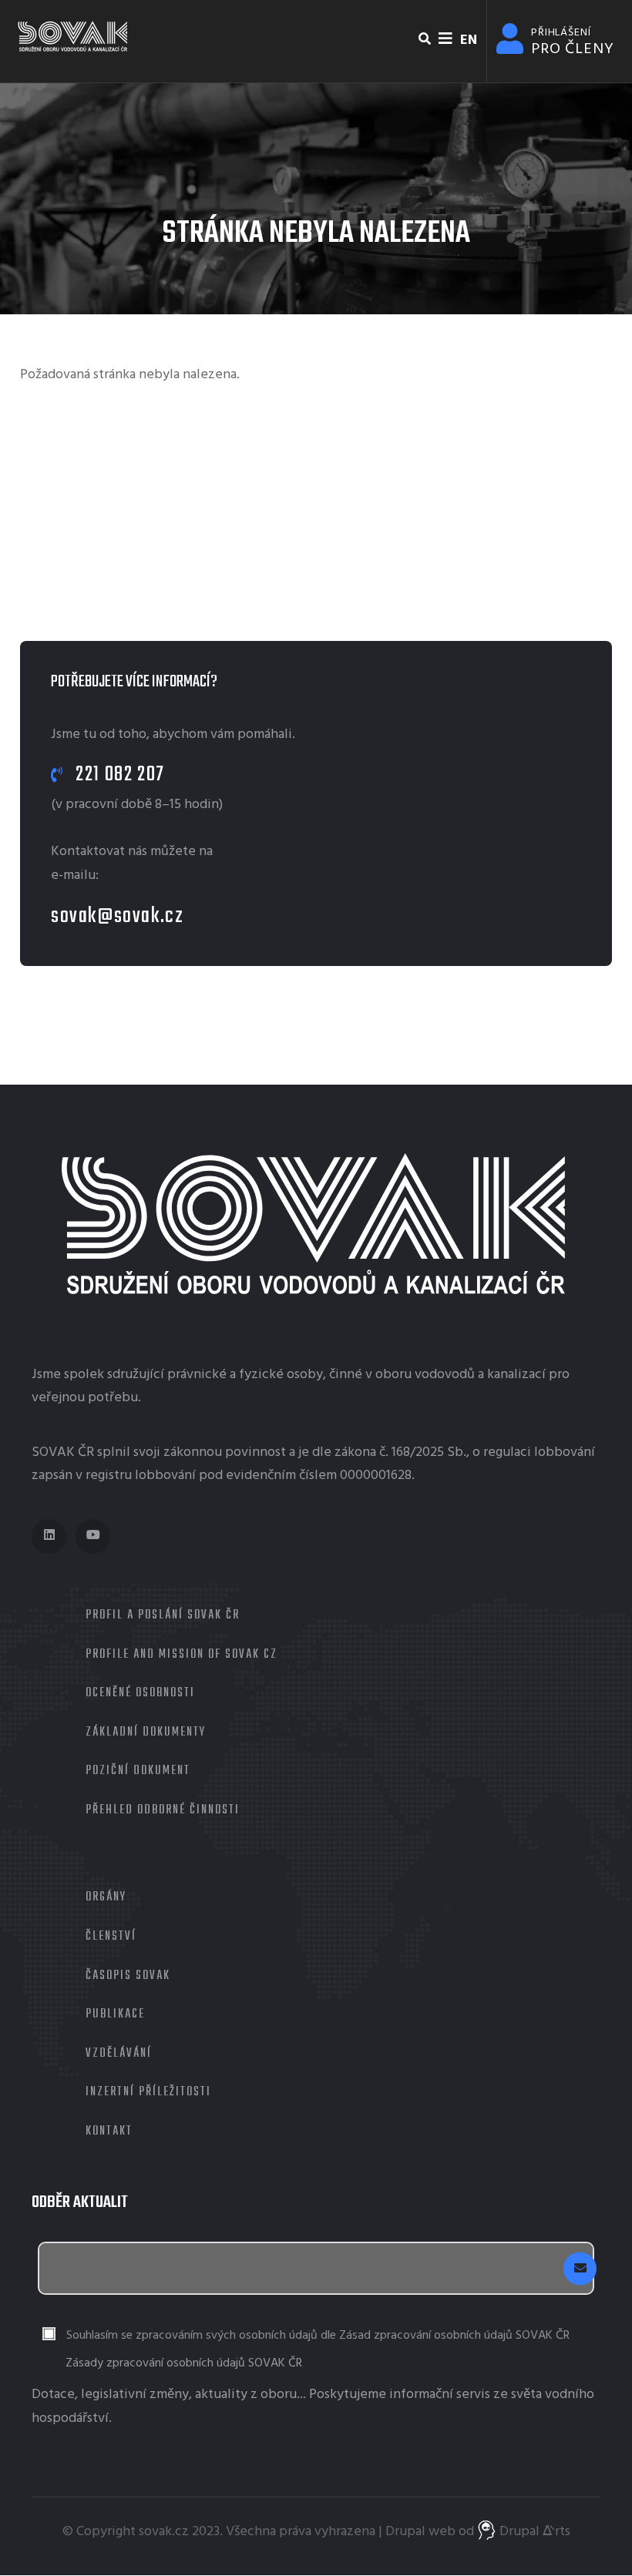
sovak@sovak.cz (117, 916)
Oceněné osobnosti (140, 1693)
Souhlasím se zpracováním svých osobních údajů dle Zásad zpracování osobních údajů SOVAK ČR (318, 2336)
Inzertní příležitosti (148, 2092)
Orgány (106, 1897)
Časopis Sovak (128, 1976)
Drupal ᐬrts (533, 2532)
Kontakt (109, 2132)
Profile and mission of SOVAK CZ (182, 1655)
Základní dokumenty (146, 1732)
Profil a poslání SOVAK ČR (163, 1615)
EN (469, 40)
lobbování (565, 1452)
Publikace (115, 2014)
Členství (111, 1937)
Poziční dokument (138, 1771)
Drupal (405, 2532)
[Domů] (73, 37)
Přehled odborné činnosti (163, 1810)
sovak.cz (164, 2532)
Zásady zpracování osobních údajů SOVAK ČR (184, 2363)
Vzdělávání (119, 2054)
